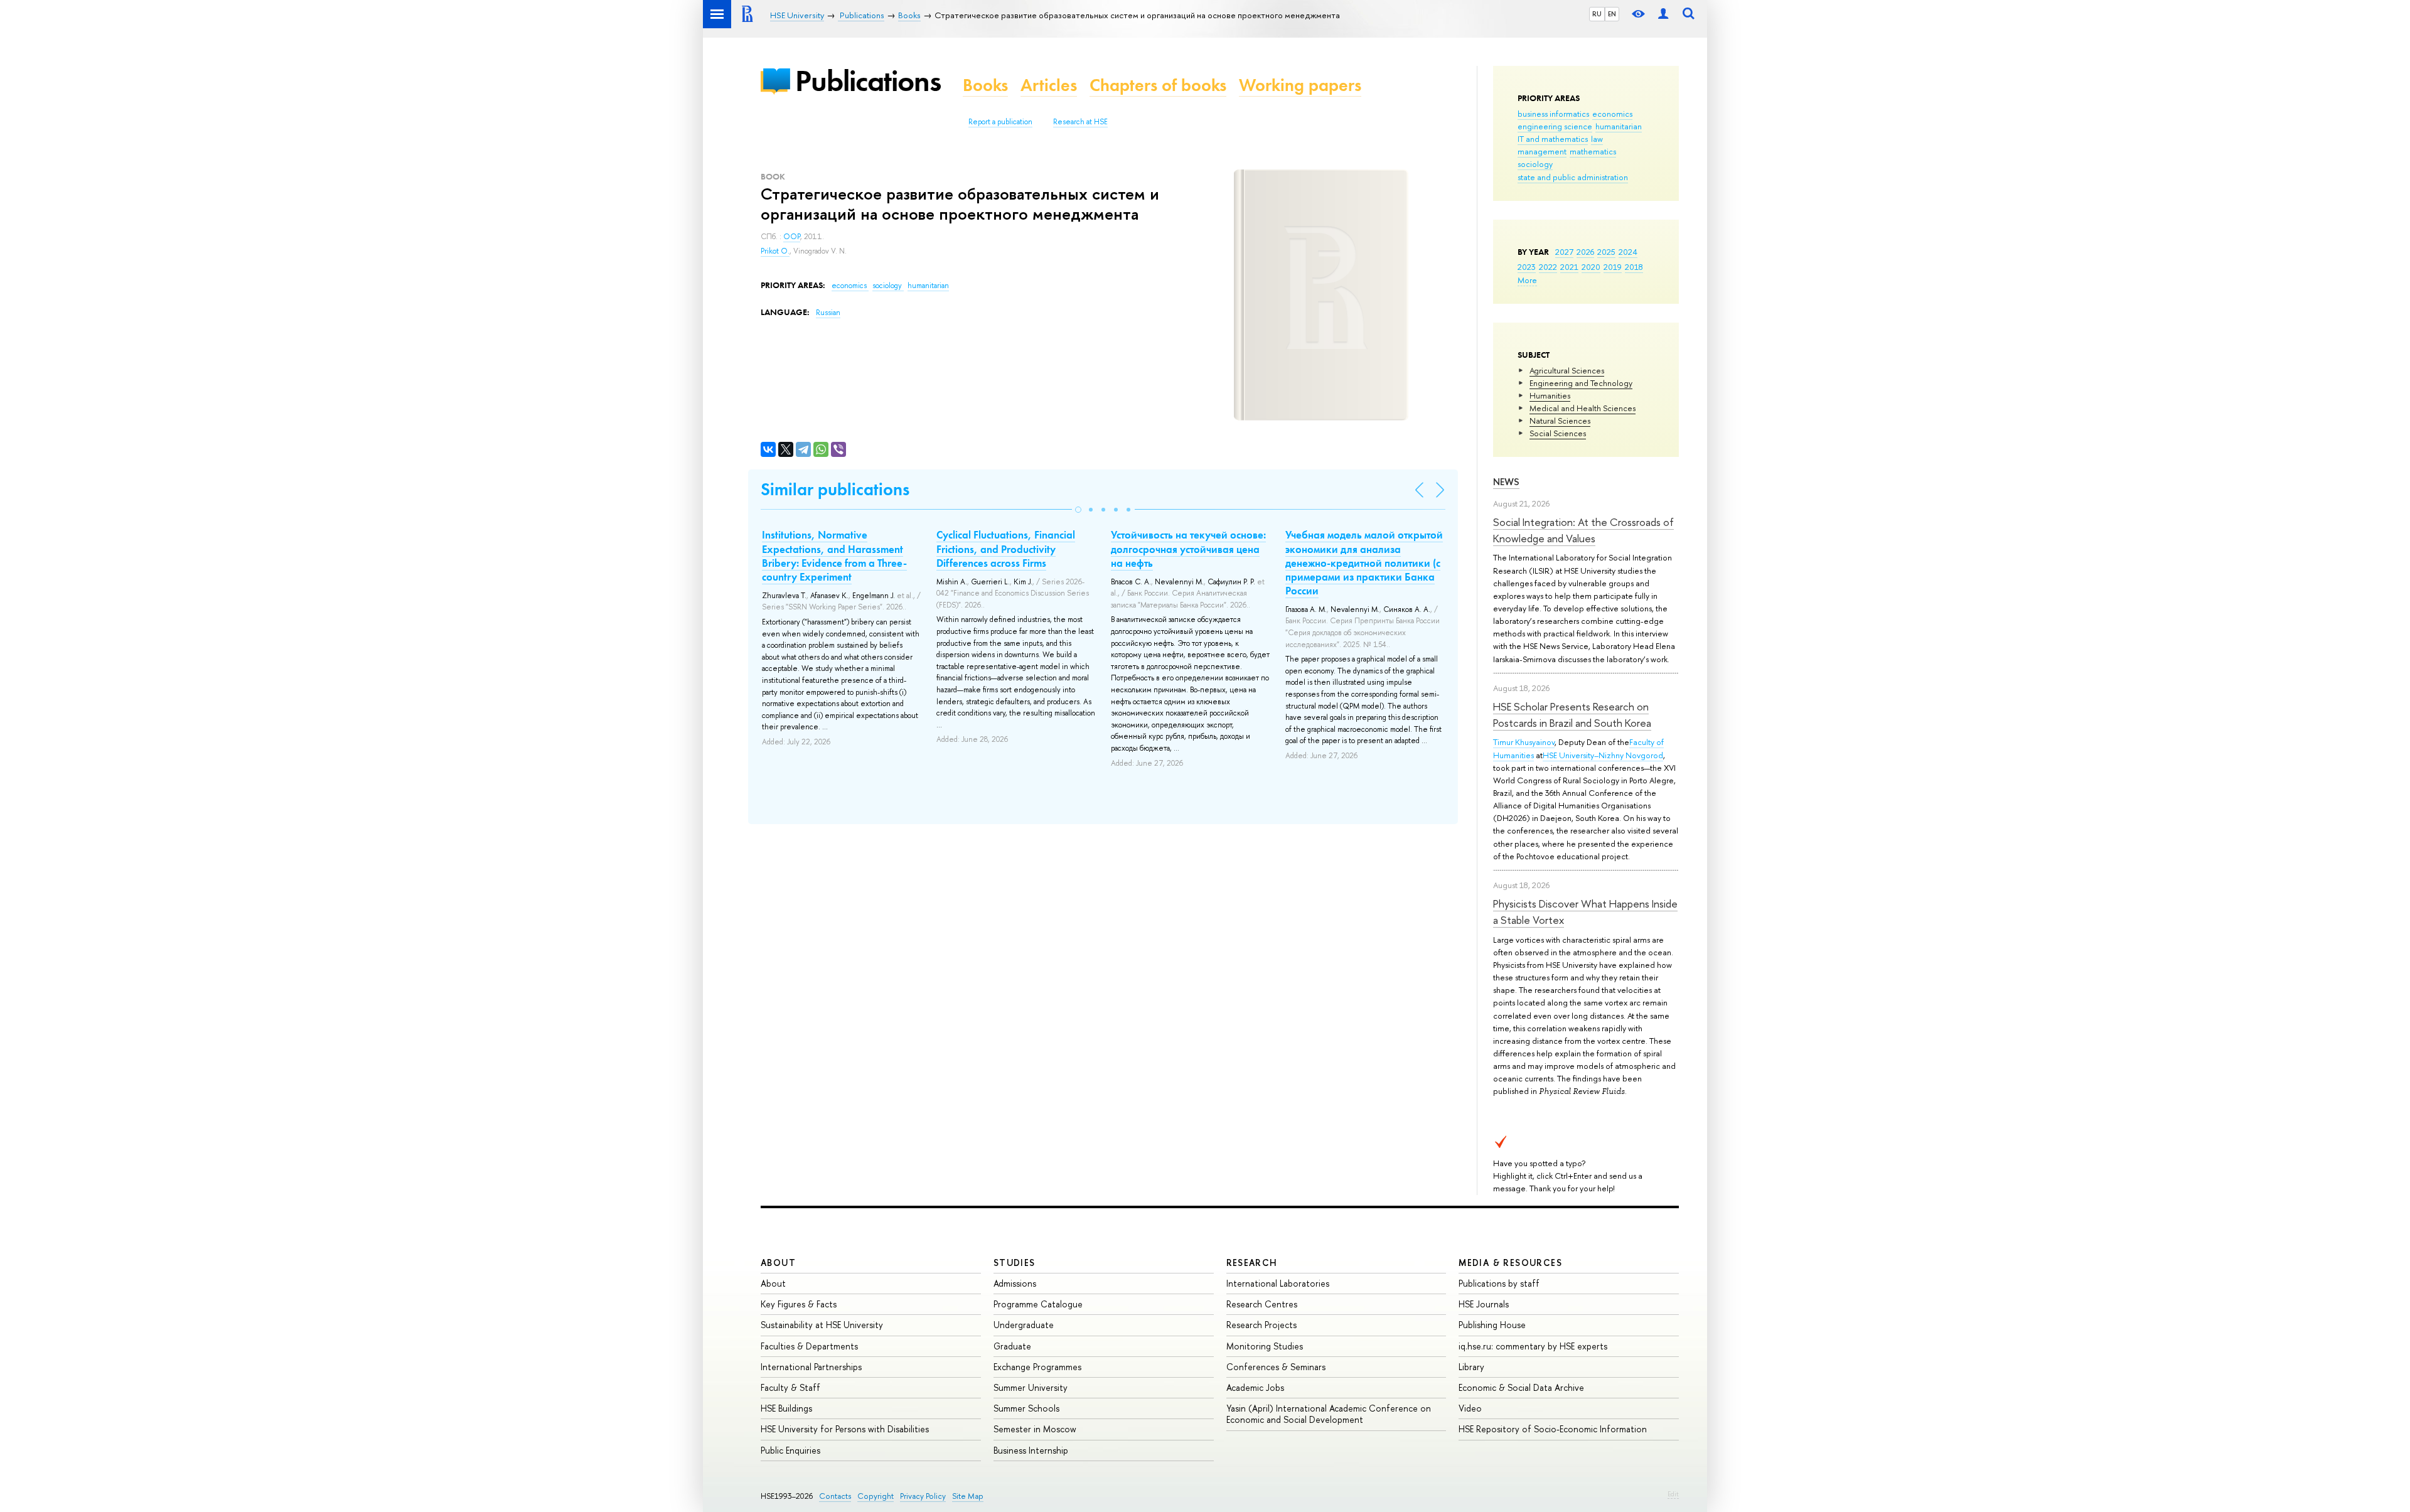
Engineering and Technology (1581, 383)
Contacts (835, 1496)
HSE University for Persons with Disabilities (845, 1429)
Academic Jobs (1255, 1387)
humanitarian (1619, 126)
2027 (1564, 252)
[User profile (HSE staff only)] (1663, 14)
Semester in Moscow (1035, 1429)
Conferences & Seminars (1276, 1367)
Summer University (1031, 1387)
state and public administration (1573, 177)
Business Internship (1031, 1450)
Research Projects (1261, 1325)
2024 (1628, 252)
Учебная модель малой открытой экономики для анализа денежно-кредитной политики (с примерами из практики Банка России (1364, 562)
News (1506, 482)
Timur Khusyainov (1524, 742)
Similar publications (835, 489)
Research (1252, 1263)
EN (1612, 14)
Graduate (1012, 1346)
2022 (1548, 267)
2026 (1585, 252)
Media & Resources (1510, 1263)
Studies (1015, 1263)
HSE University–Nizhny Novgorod (1603, 755)
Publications (868, 81)
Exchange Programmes (1037, 1367)
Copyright (876, 1496)
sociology (1535, 164)
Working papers (1300, 85)
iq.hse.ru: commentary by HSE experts (1533, 1346)
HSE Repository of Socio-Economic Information (1553, 1429)
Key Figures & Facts (799, 1304)
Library (1471, 1367)
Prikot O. (775, 251)
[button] (1078, 510)
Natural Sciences (1560, 421)
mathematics (1593, 151)
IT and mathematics (1553, 139)
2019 (1613, 267)
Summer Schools (1026, 1408)
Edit (1673, 1494)
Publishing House (1492, 1325)
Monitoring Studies (1265, 1346)
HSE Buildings (786, 1408)
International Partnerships (811, 1367)
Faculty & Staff (790, 1387)
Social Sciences (1558, 433)
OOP (792, 237)
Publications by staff (1499, 1283)
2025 (1606, 252)
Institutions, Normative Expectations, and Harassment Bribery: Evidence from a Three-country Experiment (834, 555)
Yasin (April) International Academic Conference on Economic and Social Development (1329, 1414)
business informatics (1553, 114)
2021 (1569, 267)
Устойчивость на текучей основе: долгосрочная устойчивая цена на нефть (1188, 549)
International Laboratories (1278, 1283)
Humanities (1550, 395)
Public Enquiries (790, 1450)
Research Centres (1262, 1304)
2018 (1634, 267)
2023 (1527, 267)
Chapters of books (1158, 85)
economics (1612, 114)
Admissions (1015, 1283)
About (778, 1263)
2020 (1591, 267)
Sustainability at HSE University (822, 1325)
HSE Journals (1484, 1304)
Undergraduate (1024, 1325)
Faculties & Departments (809, 1346)
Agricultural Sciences (1567, 370)
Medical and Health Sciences (1583, 408)
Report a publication (1000, 122)
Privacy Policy (923, 1496)
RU (1597, 14)
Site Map (968, 1496)
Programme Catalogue (1038, 1304)
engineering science (1555, 126)
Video (1470, 1408)
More (1527, 280)
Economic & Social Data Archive (1521, 1387)
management (1542, 151)
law (1597, 139)
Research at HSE (1080, 122)
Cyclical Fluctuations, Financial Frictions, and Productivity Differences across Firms (1006, 549)
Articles (1049, 85)
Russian (828, 313)
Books (985, 85)
